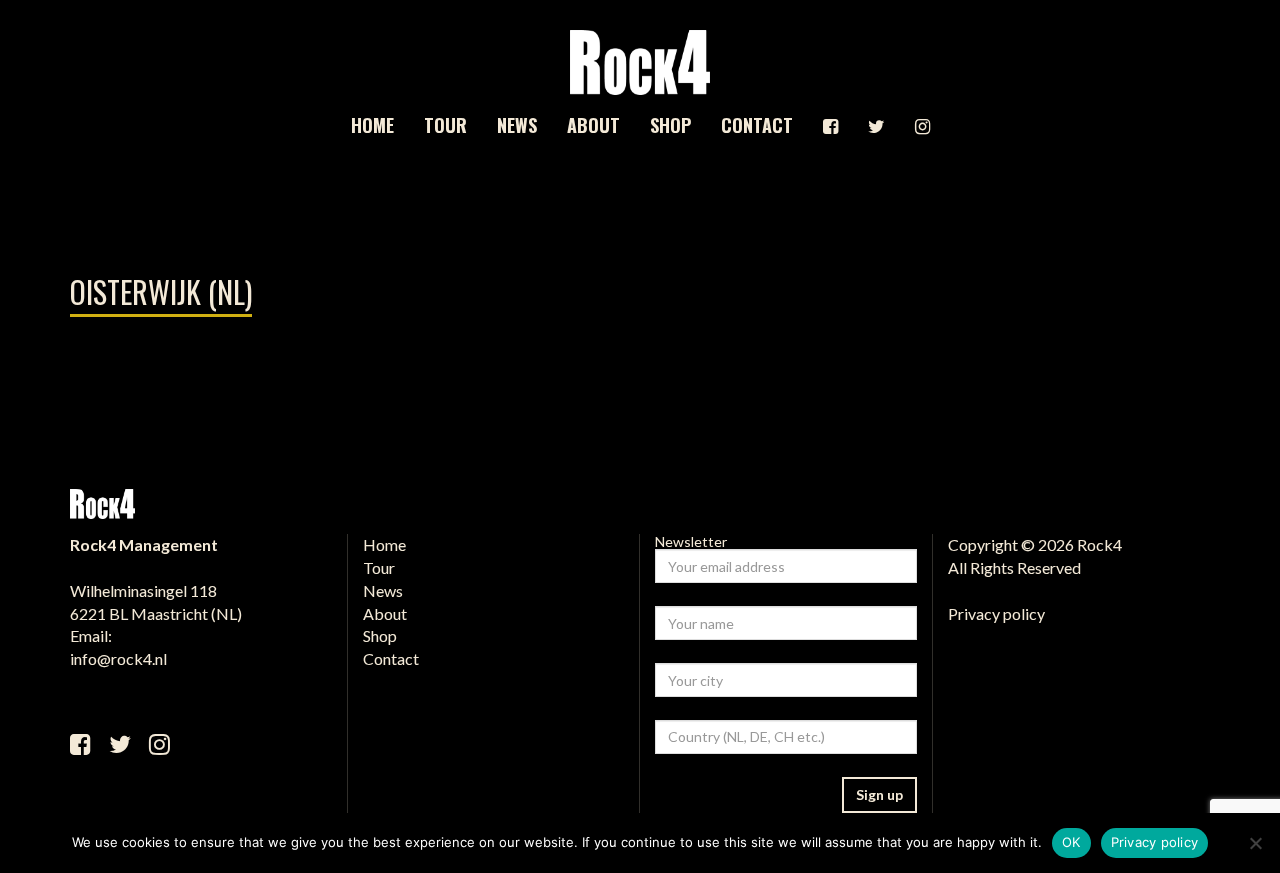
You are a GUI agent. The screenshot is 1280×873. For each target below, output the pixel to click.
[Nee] (1255, 843)
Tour (445, 125)
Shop (670, 125)
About (593, 125)
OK (1071, 842)
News (517, 125)
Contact (757, 125)
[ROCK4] (640, 62)
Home (372, 125)
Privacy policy (996, 613)
